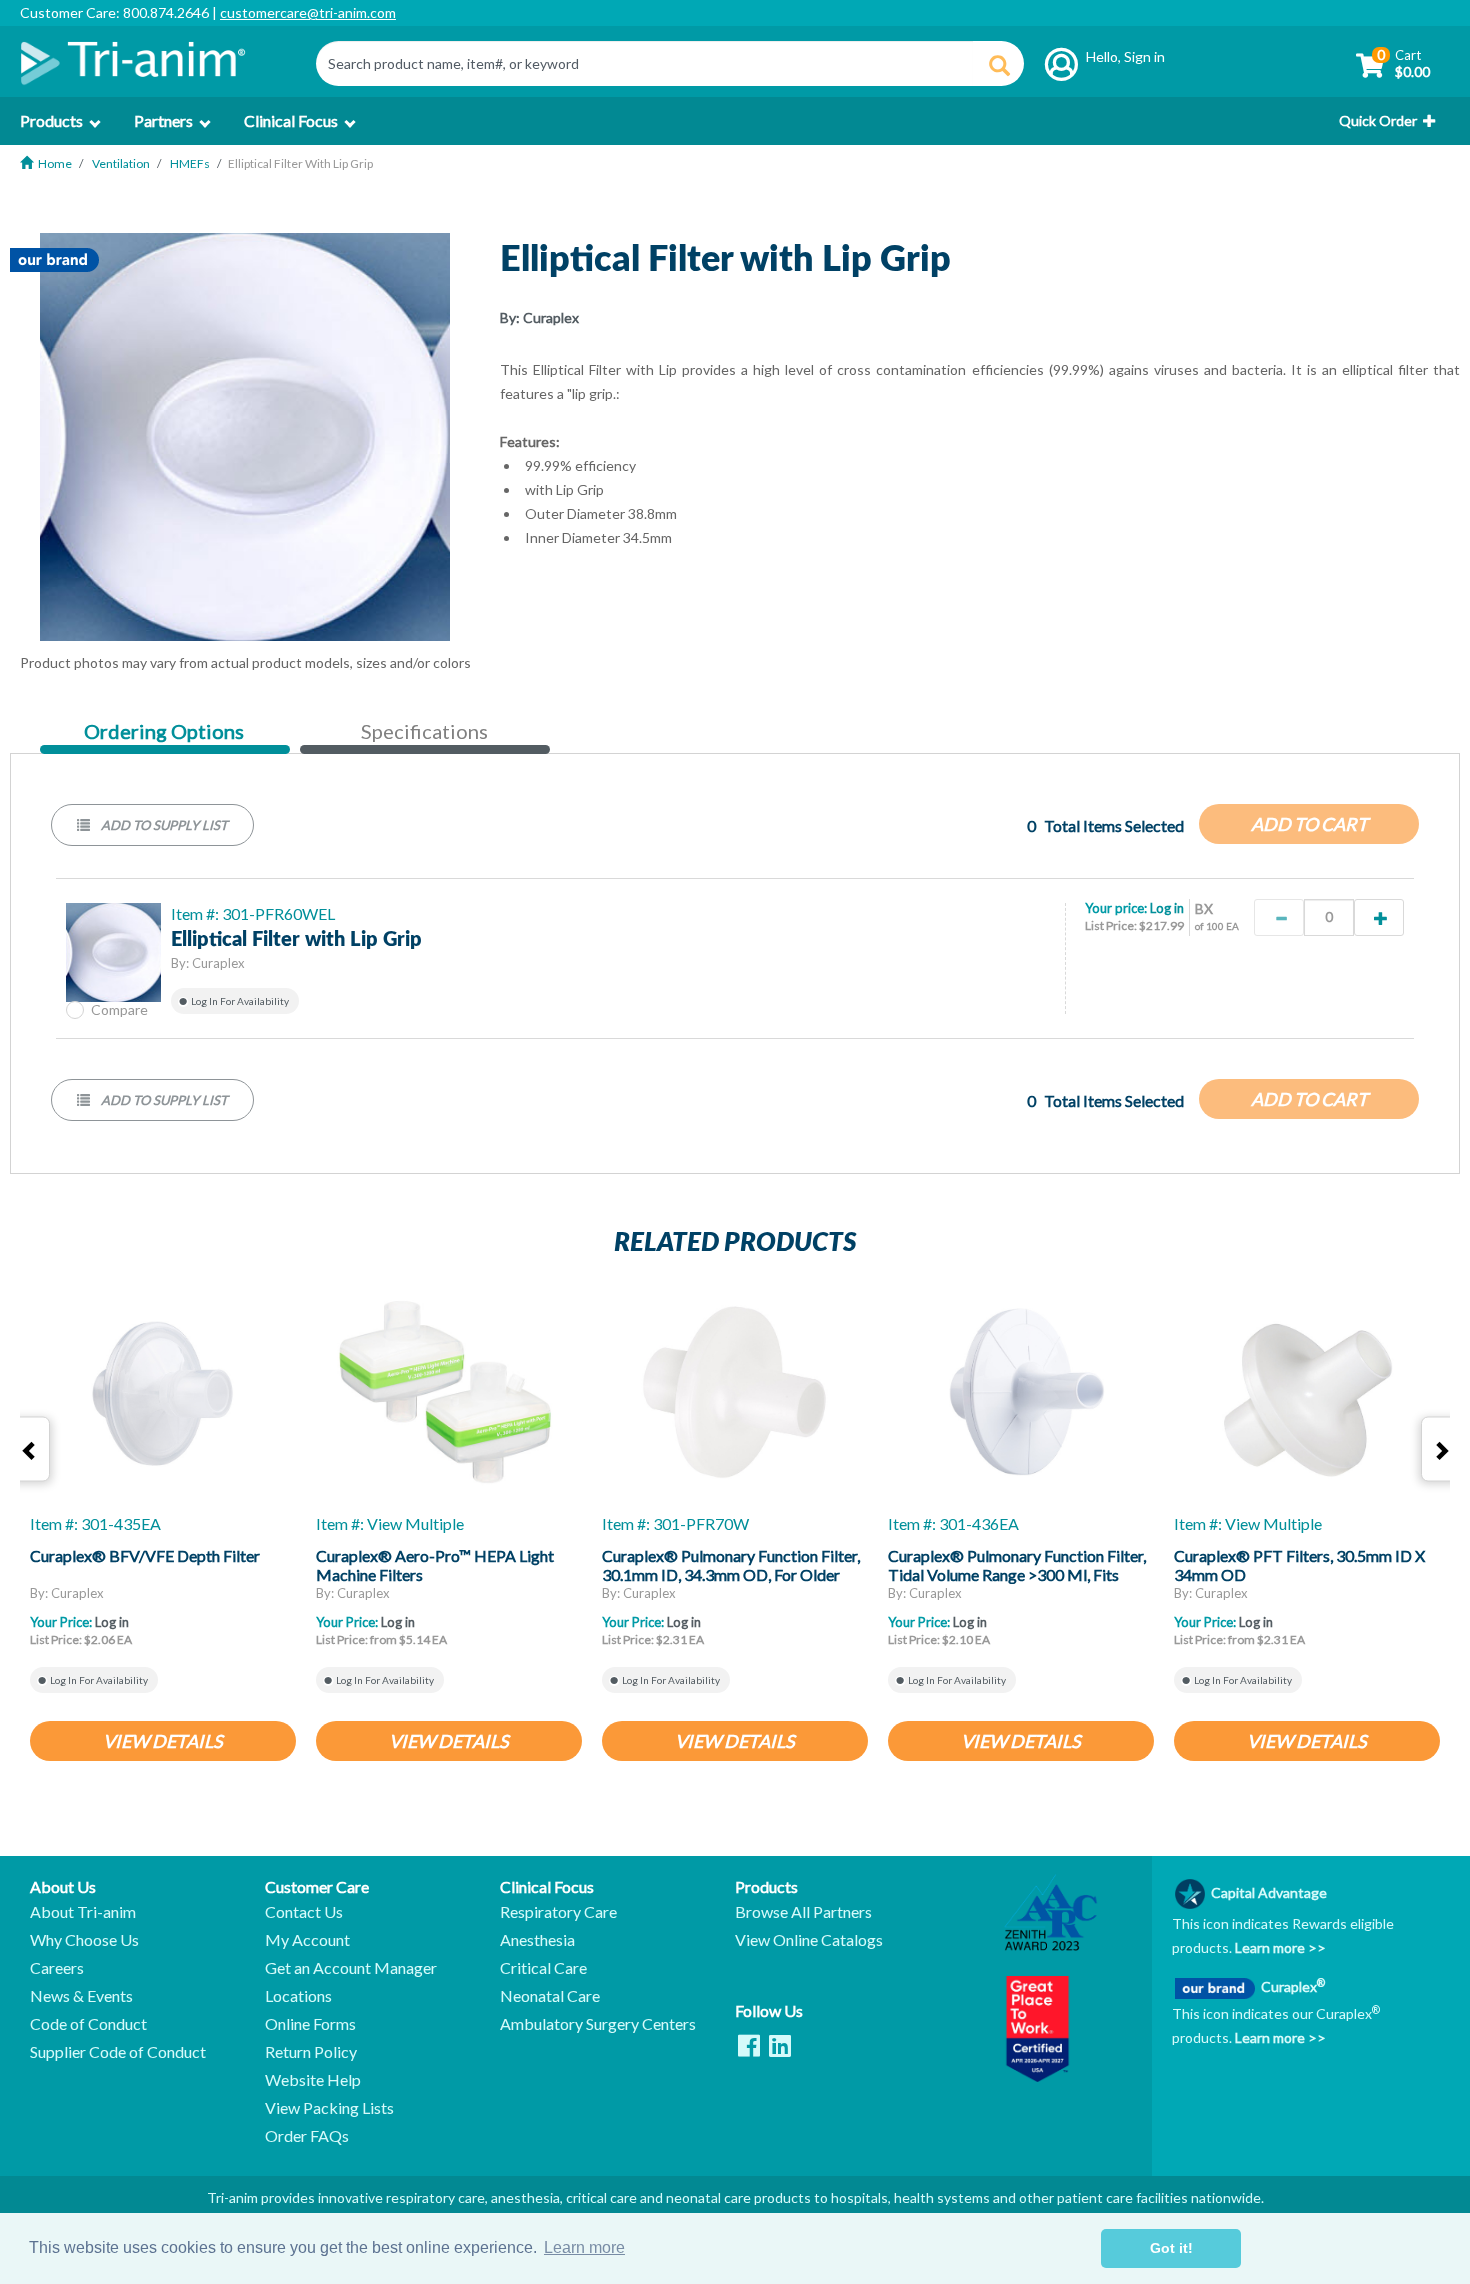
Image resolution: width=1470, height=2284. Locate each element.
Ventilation (121, 163)
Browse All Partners (803, 1912)
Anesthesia (537, 1940)
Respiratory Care (558, 1912)
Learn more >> (1279, 1947)
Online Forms (310, 2024)
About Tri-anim (83, 1912)
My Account (307, 1940)
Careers (57, 1968)
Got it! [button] (1171, 2248)
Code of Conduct (88, 2024)
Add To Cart (1309, 824)
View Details (163, 1741)
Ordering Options (163, 732)
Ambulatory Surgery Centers (598, 2024)
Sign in (1144, 56)
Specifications (424, 731)
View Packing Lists (329, 2108)
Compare (119, 1009)
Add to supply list (163, 825)
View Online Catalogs (809, 1940)
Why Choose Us (84, 1940)
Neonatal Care (550, 1996)
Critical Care (543, 1968)
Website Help (313, 2080)
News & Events (81, 1996)
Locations (298, 1996)
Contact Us (304, 1912)
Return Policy (311, 2052)
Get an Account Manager (351, 1968)
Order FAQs (307, 2136)
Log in (1167, 908)
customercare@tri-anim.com (308, 12)
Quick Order (1378, 120)
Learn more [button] (584, 2247)
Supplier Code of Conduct (118, 2052)
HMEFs (190, 163)
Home (55, 163)
